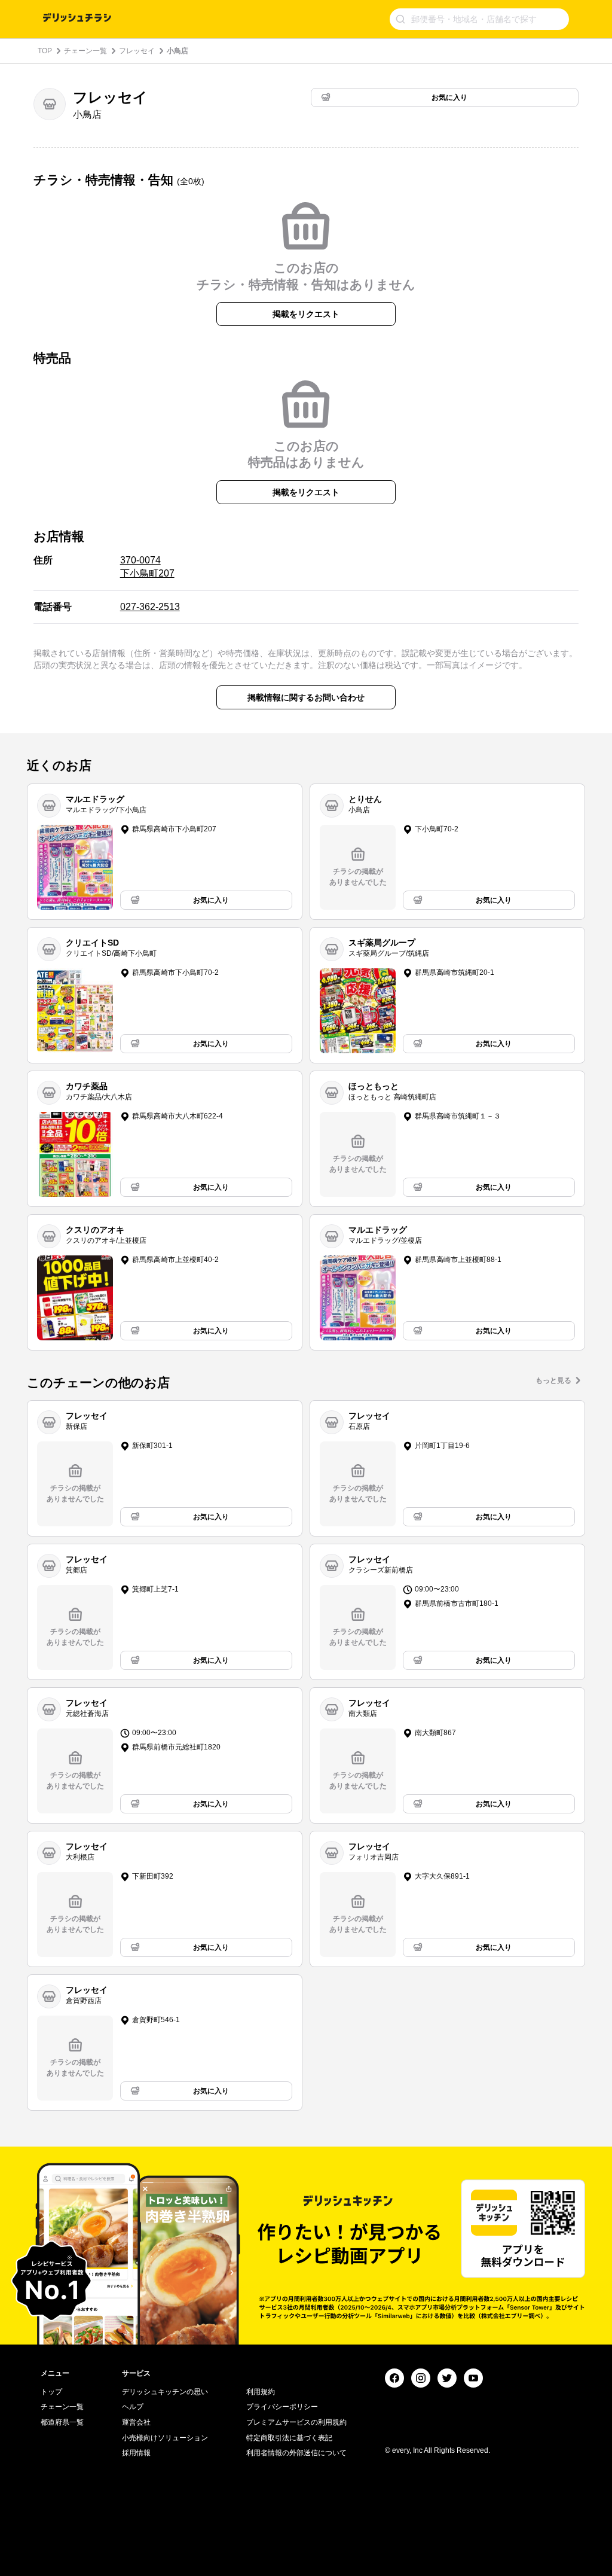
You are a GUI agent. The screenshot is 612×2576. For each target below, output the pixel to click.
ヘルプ (133, 2407)
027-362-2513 (150, 607)
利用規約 (261, 2392)
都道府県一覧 (62, 2422)
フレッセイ (137, 51)
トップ (51, 2392)
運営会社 (136, 2422)
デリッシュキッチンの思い (165, 2392)
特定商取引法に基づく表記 (289, 2438)
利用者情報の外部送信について (296, 2453)
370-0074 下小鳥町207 (147, 567)
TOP (45, 51)
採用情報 (136, 2453)
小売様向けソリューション (165, 2438)
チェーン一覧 (85, 51)
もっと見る (553, 1380)
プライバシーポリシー (282, 2407)
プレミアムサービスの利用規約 (296, 2422)
